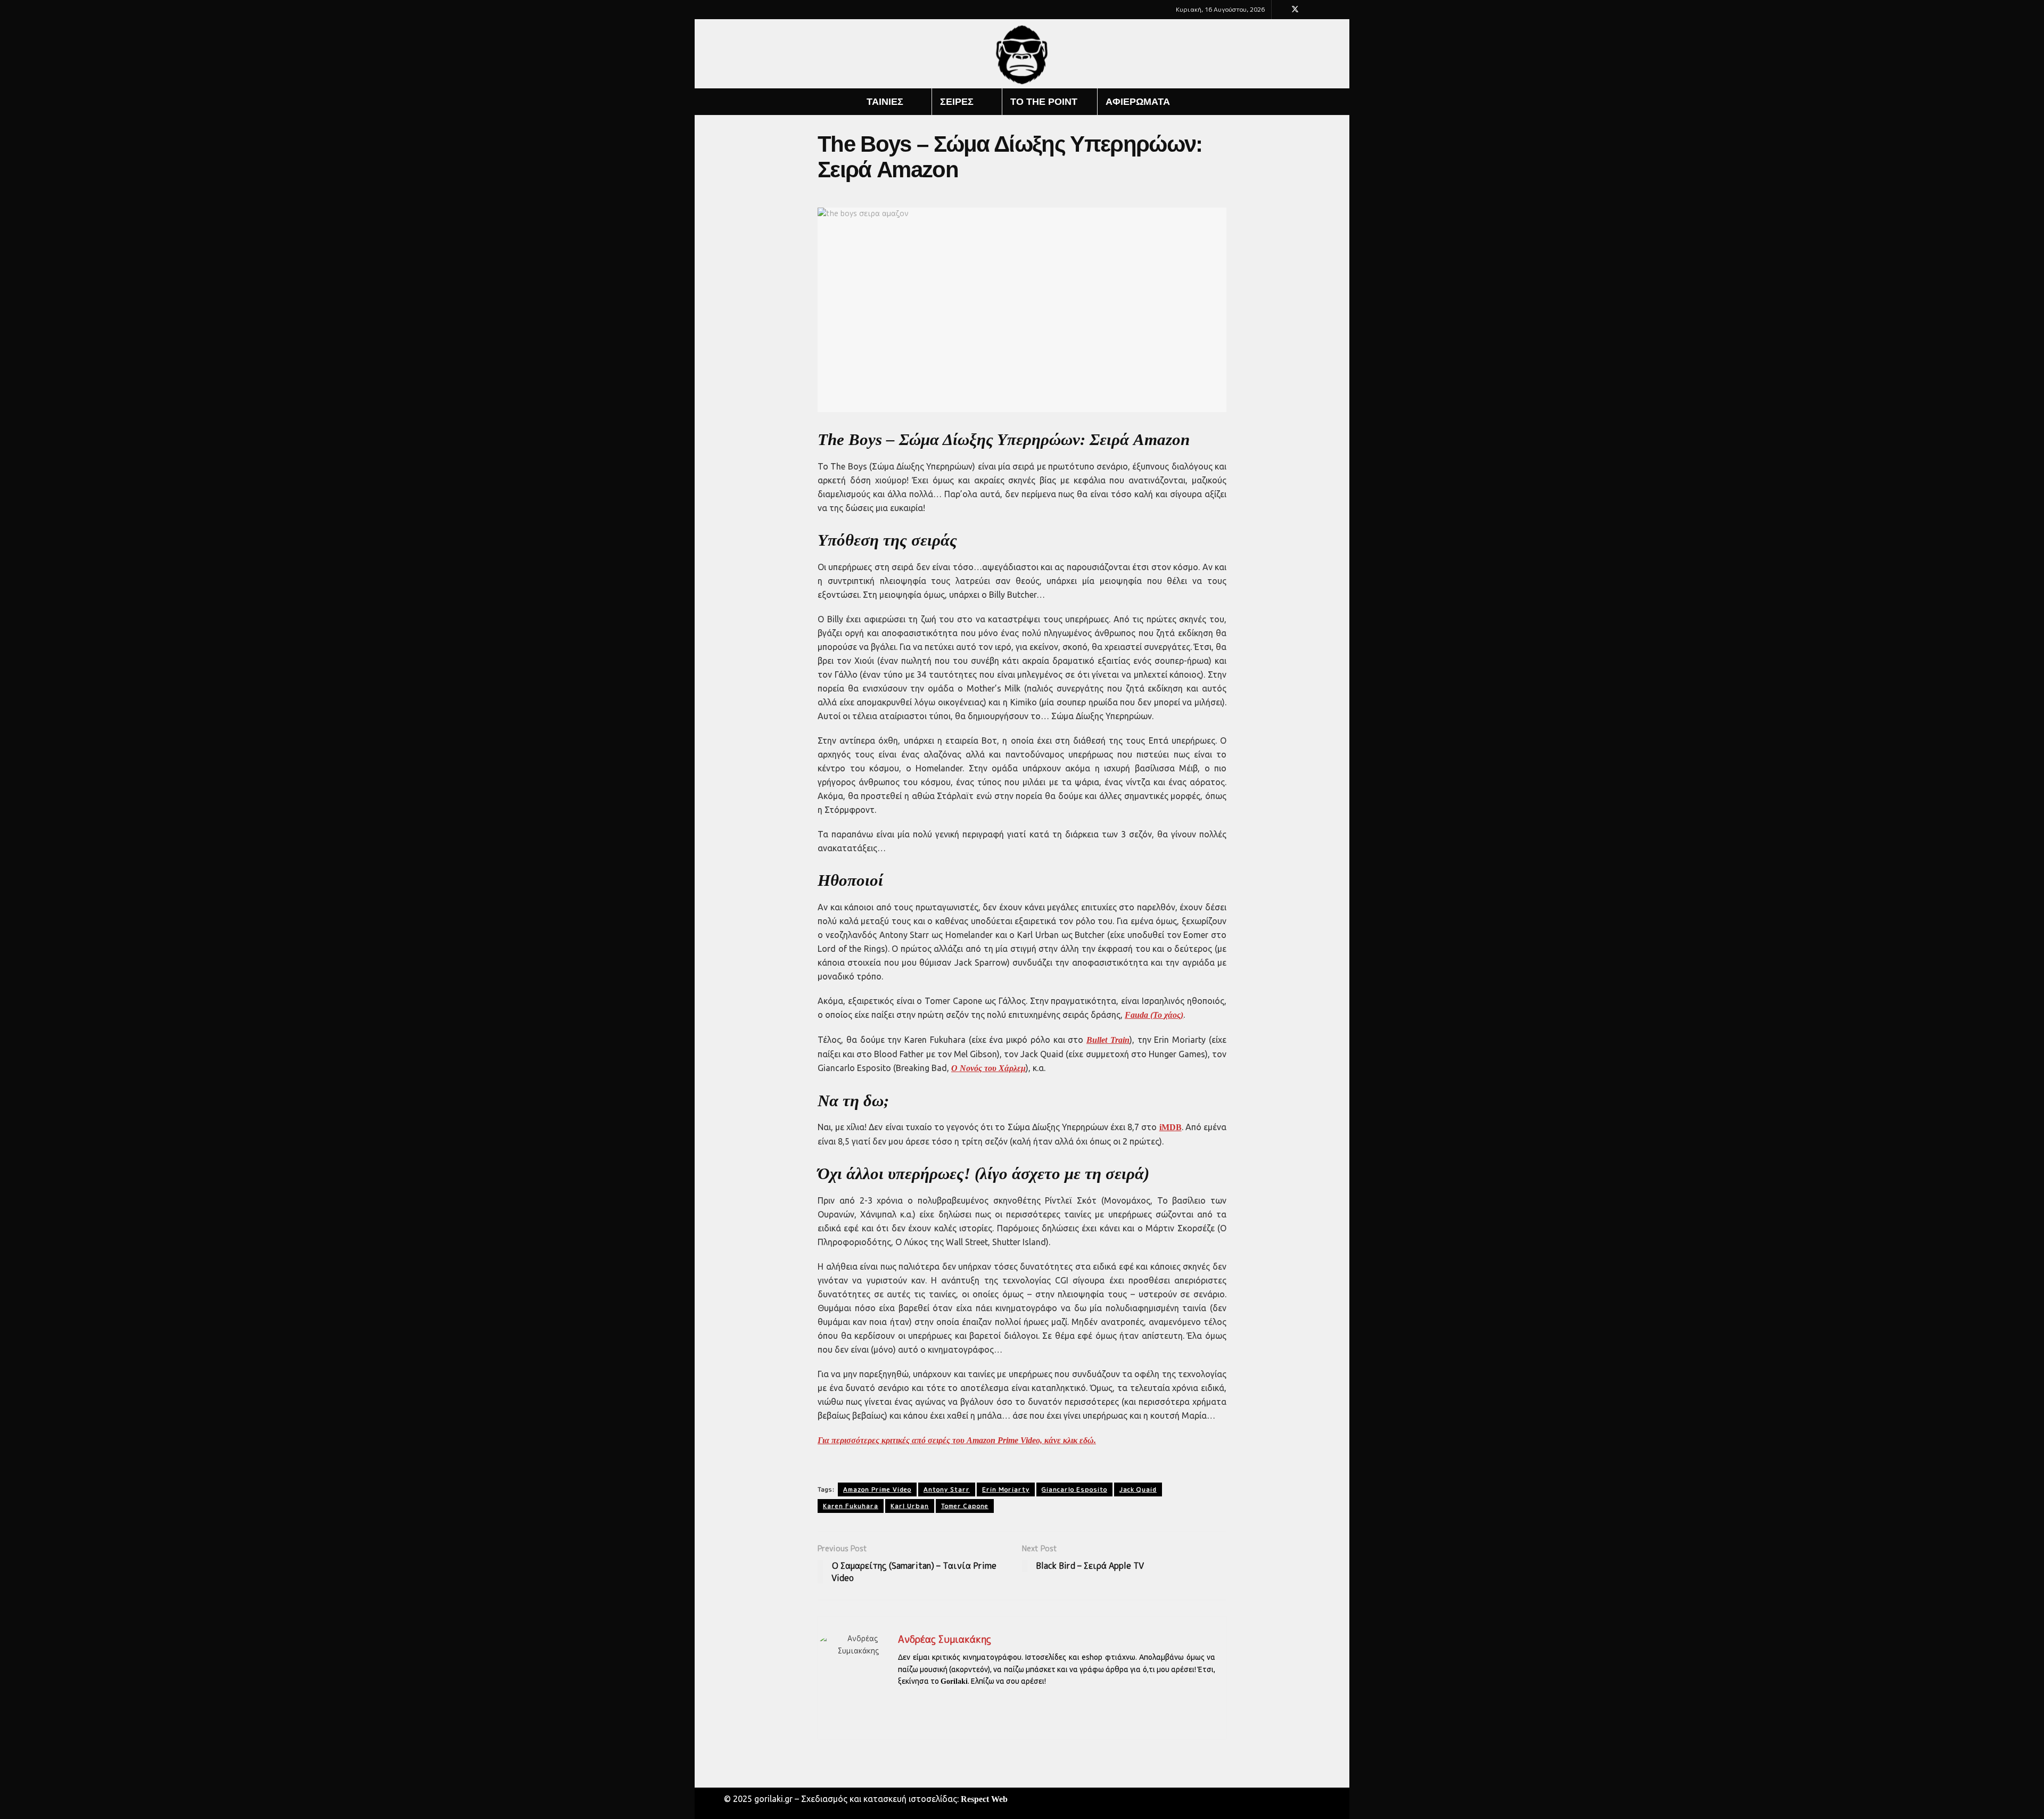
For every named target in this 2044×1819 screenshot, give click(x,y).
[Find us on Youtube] (1309, 10)
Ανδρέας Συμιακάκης (945, 1639)
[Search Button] (1321, 102)
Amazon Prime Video (877, 1489)
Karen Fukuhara (851, 1506)
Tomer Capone (965, 1506)
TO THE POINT (1044, 102)
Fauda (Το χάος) (1154, 1015)
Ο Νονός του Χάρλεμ (988, 1068)
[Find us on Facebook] (1281, 10)
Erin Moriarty (1006, 1489)
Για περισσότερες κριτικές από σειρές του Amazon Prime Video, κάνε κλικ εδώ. (957, 1440)
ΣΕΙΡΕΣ (957, 102)
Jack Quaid (1138, 1489)
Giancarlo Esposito (1074, 1489)
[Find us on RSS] (1322, 10)
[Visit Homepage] (1022, 54)
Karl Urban (910, 1506)
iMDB (1171, 1127)
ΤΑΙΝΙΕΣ (885, 102)
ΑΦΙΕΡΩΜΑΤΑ (1138, 102)
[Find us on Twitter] (1295, 10)
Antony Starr (947, 1489)
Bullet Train (1108, 1040)
